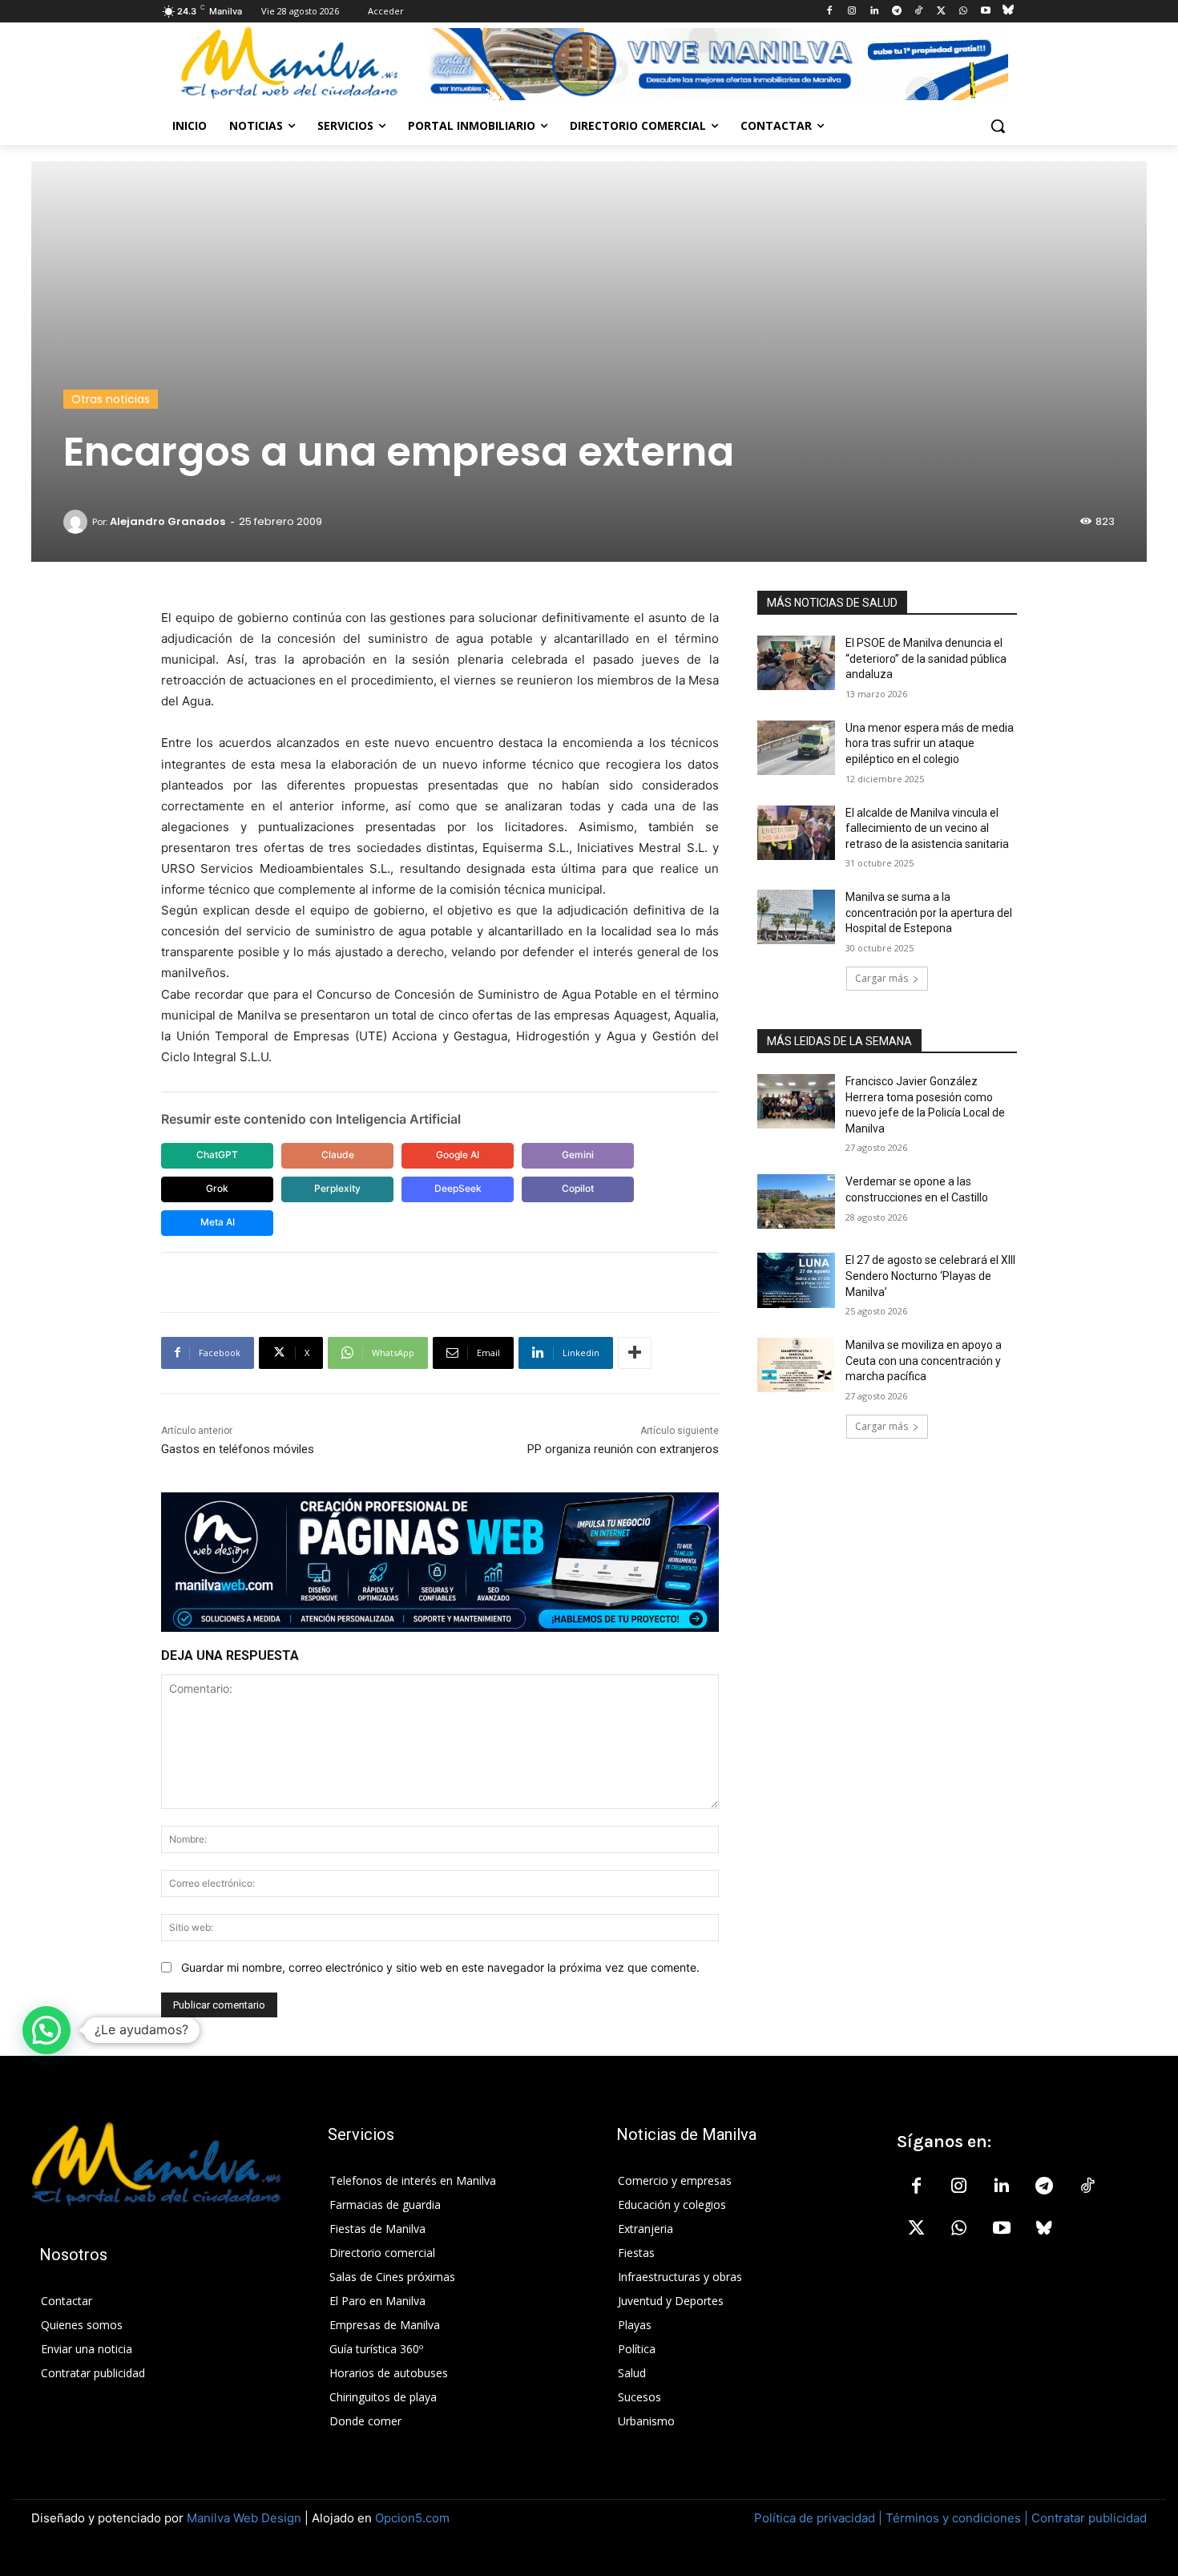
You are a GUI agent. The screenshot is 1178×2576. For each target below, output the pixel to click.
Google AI (458, 1155)
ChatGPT (217, 1155)
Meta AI (218, 1222)
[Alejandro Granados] (78, 522)
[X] (941, 12)
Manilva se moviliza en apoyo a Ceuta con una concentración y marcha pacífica (924, 1361)
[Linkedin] (874, 12)
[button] (998, 126)
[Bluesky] (1008, 12)
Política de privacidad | (820, 2518)
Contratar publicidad (1089, 2518)
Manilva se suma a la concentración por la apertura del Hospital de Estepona (929, 913)
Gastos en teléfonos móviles (238, 1449)
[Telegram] (896, 12)
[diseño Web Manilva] (440, 1562)
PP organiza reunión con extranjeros (623, 1449)
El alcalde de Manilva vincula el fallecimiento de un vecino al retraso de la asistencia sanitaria (927, 828)
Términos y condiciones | (957, 2518)
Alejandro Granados (167, 521)
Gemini (578, 1155)
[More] (635, 1353)
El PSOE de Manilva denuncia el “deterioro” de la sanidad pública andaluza (926, 658)
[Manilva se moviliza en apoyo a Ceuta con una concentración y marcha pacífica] (796, 1365)
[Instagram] (852, 12)
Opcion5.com (412, 2518)
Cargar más (881, 978)
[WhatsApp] (964, 12)
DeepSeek (458, 1188)
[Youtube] (985, 12)
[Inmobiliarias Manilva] (717, 64)
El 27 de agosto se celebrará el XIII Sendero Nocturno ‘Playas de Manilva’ (930, 1276)
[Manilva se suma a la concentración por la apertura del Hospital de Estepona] (796, 917)
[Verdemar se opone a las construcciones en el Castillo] (796, 1201)
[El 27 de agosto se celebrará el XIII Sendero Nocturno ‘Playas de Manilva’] (796, 1280)
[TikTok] (919, 12)
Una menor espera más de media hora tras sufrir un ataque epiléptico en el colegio (930, 743)
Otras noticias (111, 399)
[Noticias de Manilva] (289, 63)
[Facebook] (830, 12)
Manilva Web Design (244, 2518)
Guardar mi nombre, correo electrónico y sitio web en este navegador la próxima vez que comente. (440, 1967)
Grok (217, 1188)
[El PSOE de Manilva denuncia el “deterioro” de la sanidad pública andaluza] (796, 663)
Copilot (578, 1188)
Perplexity (337, 1188)
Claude (338, 1155)
